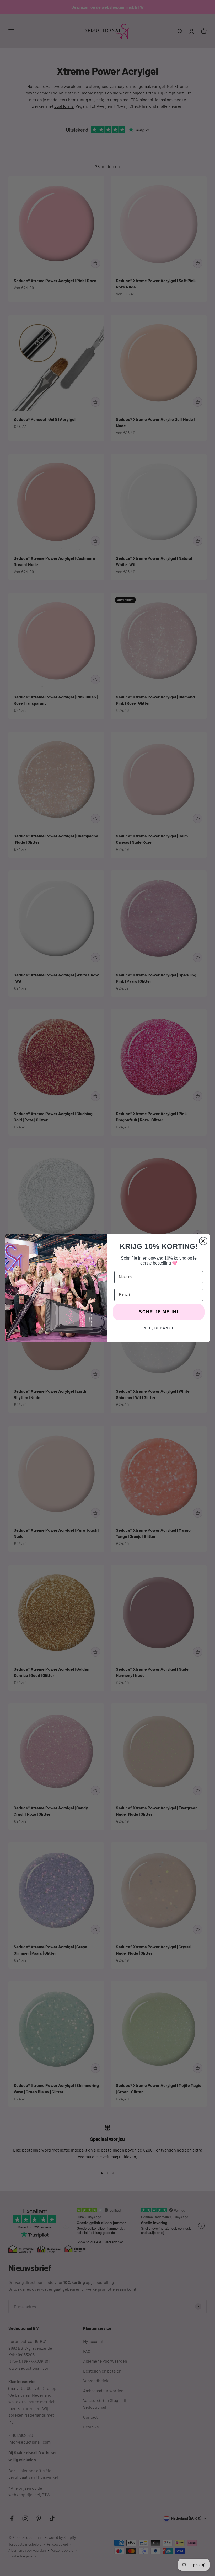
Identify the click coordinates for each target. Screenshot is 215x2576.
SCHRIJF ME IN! (159, 1312)
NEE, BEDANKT (159, 1328)
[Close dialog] (203, 1241)
